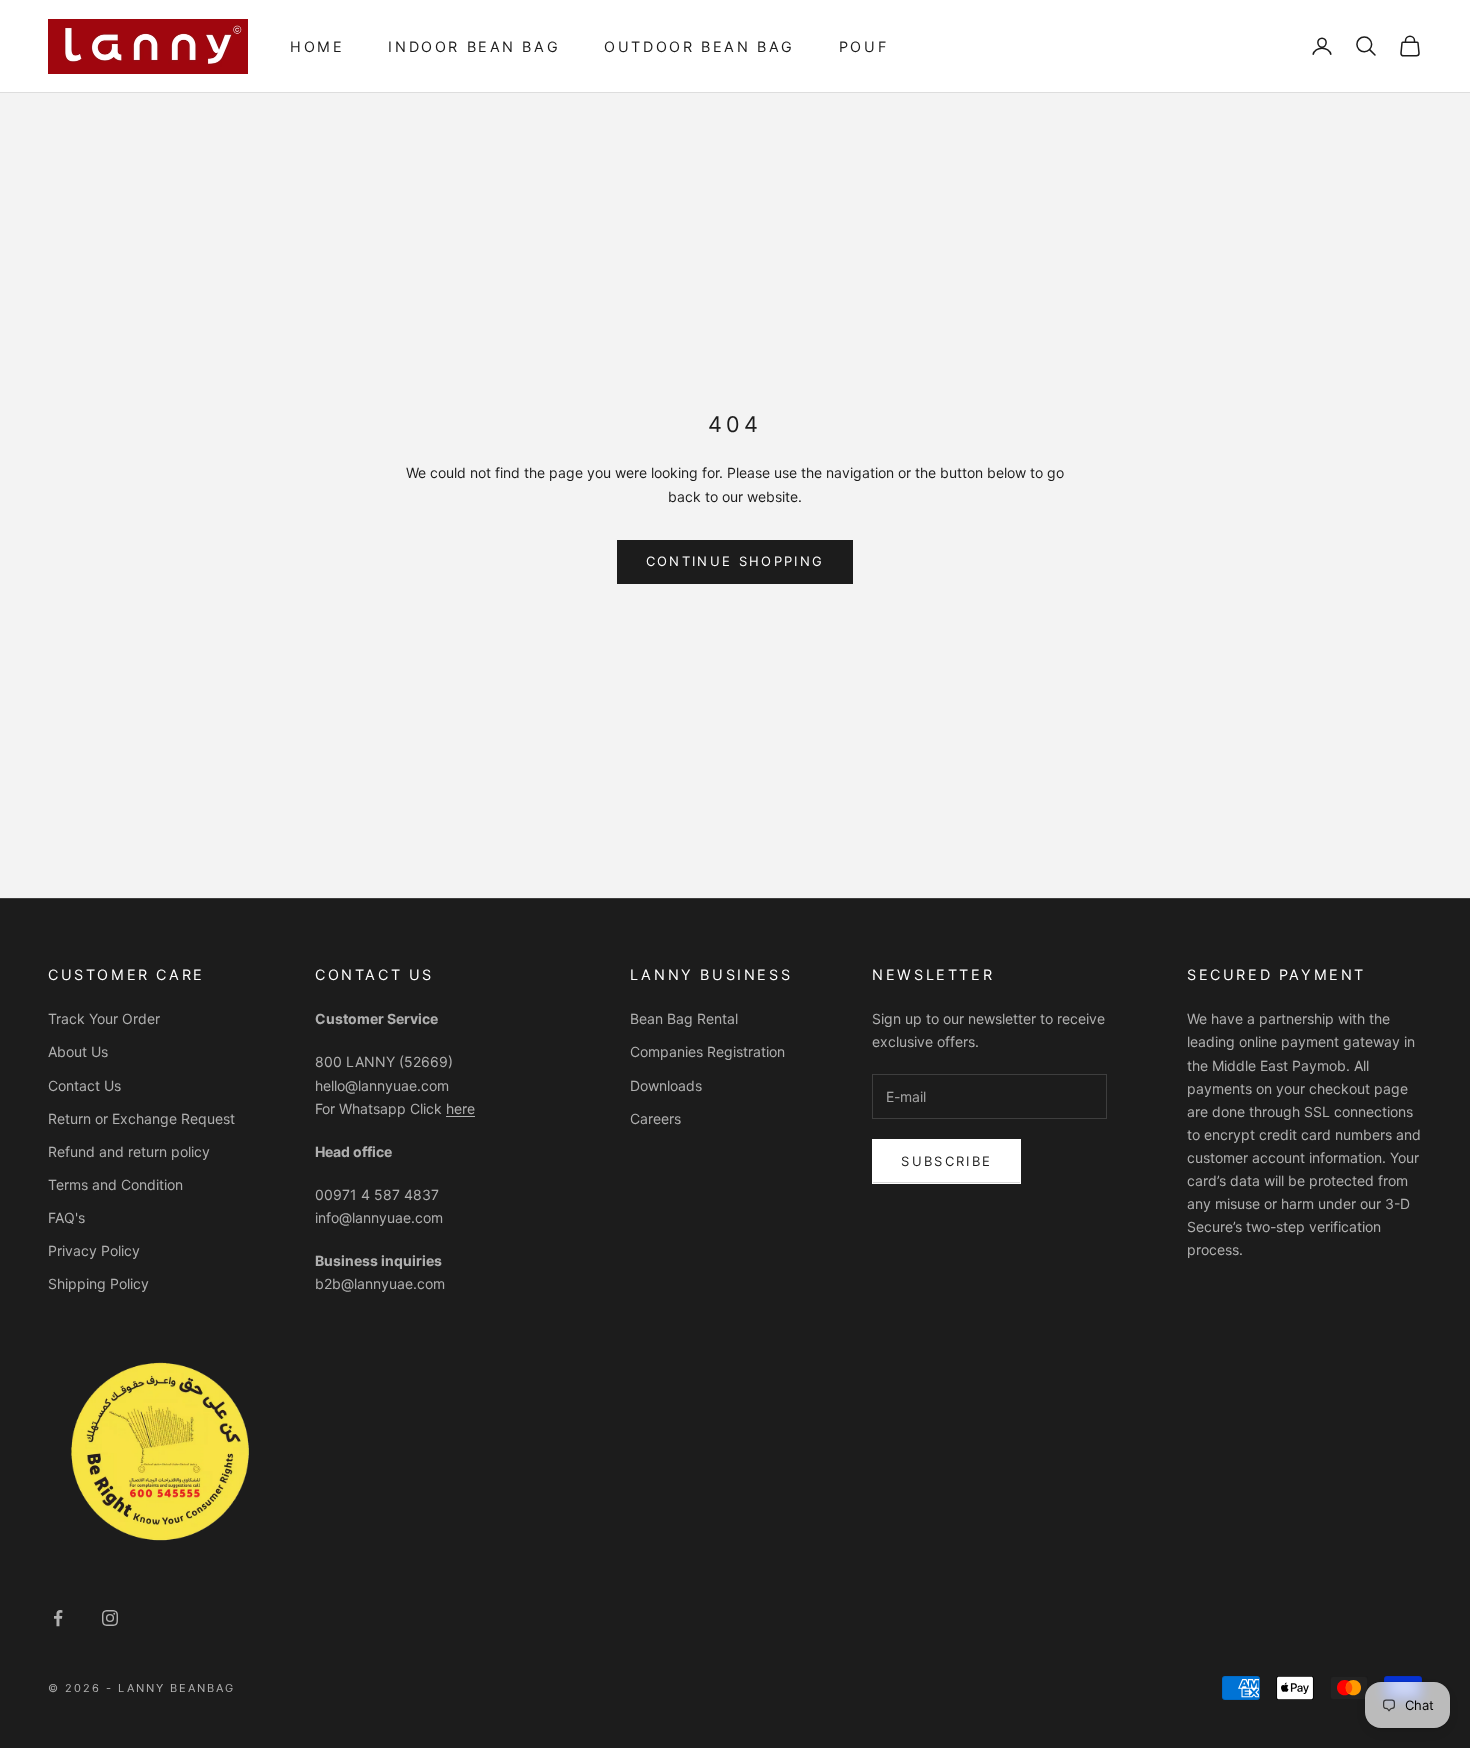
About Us (78, 1051)
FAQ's (66, 1217)
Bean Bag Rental (684, 1018)
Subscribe (946, 1161)
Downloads (666, 1085)
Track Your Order (104, 1018)
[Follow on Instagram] (110, 1618)
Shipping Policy (98, 1283)
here (460, 1108)
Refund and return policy (129, 1151)
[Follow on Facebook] (58, 1618)
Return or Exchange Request (141, 1118)
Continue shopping (735, 561)
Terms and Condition (115, 1184)
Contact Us (84, 1085)
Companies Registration (707, 1051)
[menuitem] (317, 46)
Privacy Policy (94, 1250)
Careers (655, 1118)
